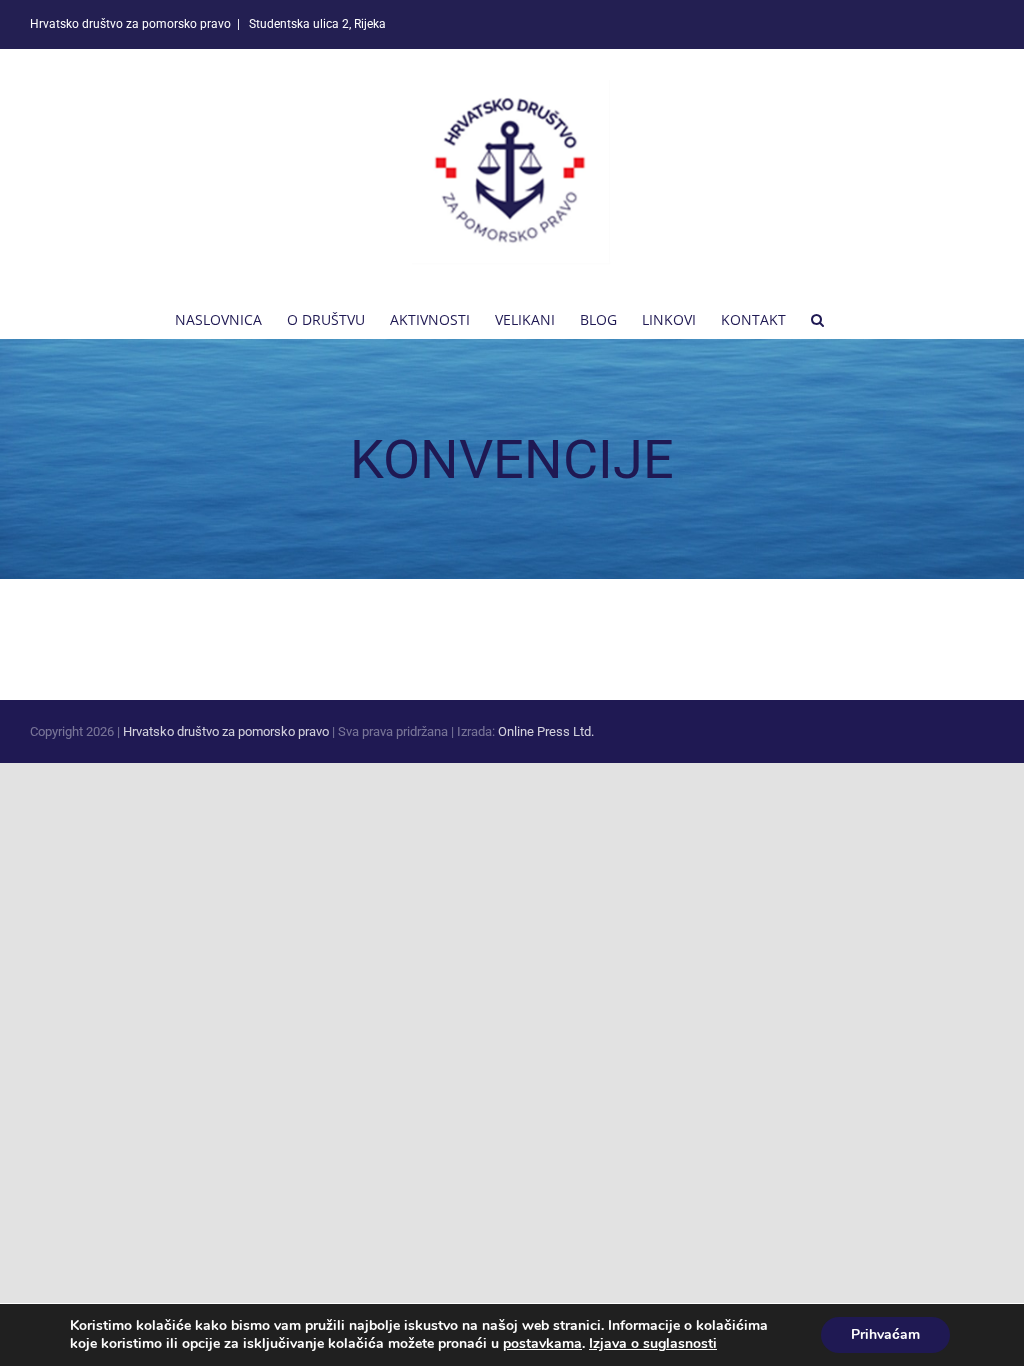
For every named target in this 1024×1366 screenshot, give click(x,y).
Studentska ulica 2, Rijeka (316, 24)
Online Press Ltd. (546, 731)
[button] (817, 318)
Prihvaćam (885, 1334)
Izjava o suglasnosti (653, 1343)
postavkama (542, 1344)
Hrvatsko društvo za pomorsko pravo (226, 731)
